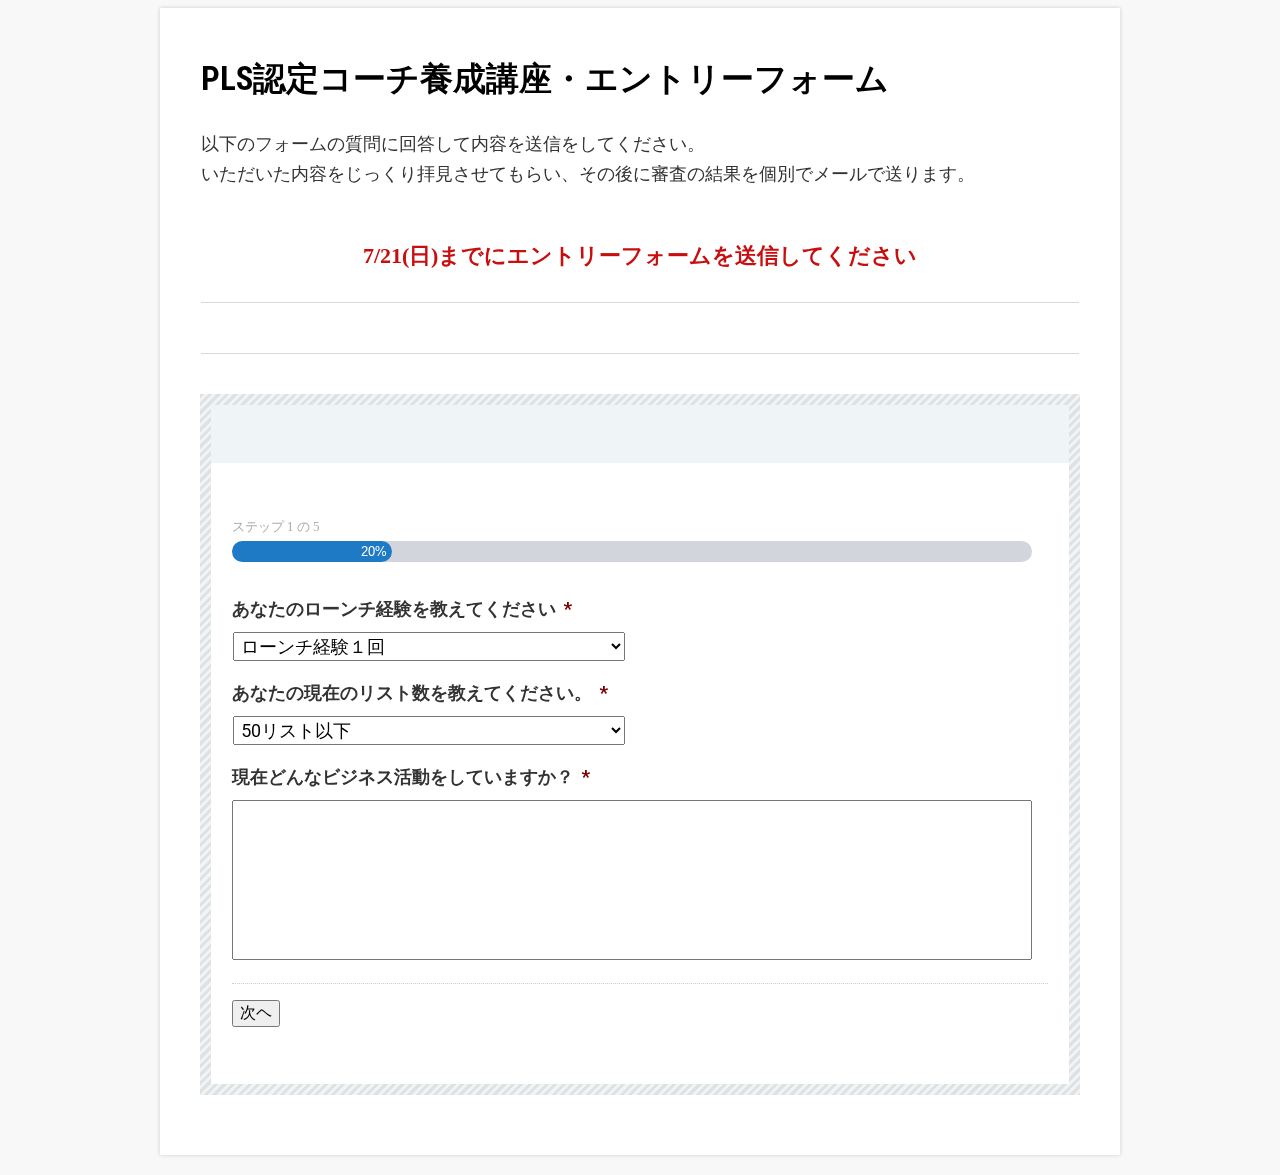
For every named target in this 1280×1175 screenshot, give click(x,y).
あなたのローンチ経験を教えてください (402, 608)
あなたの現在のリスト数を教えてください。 (420, 692)
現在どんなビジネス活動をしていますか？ (411, 776)
